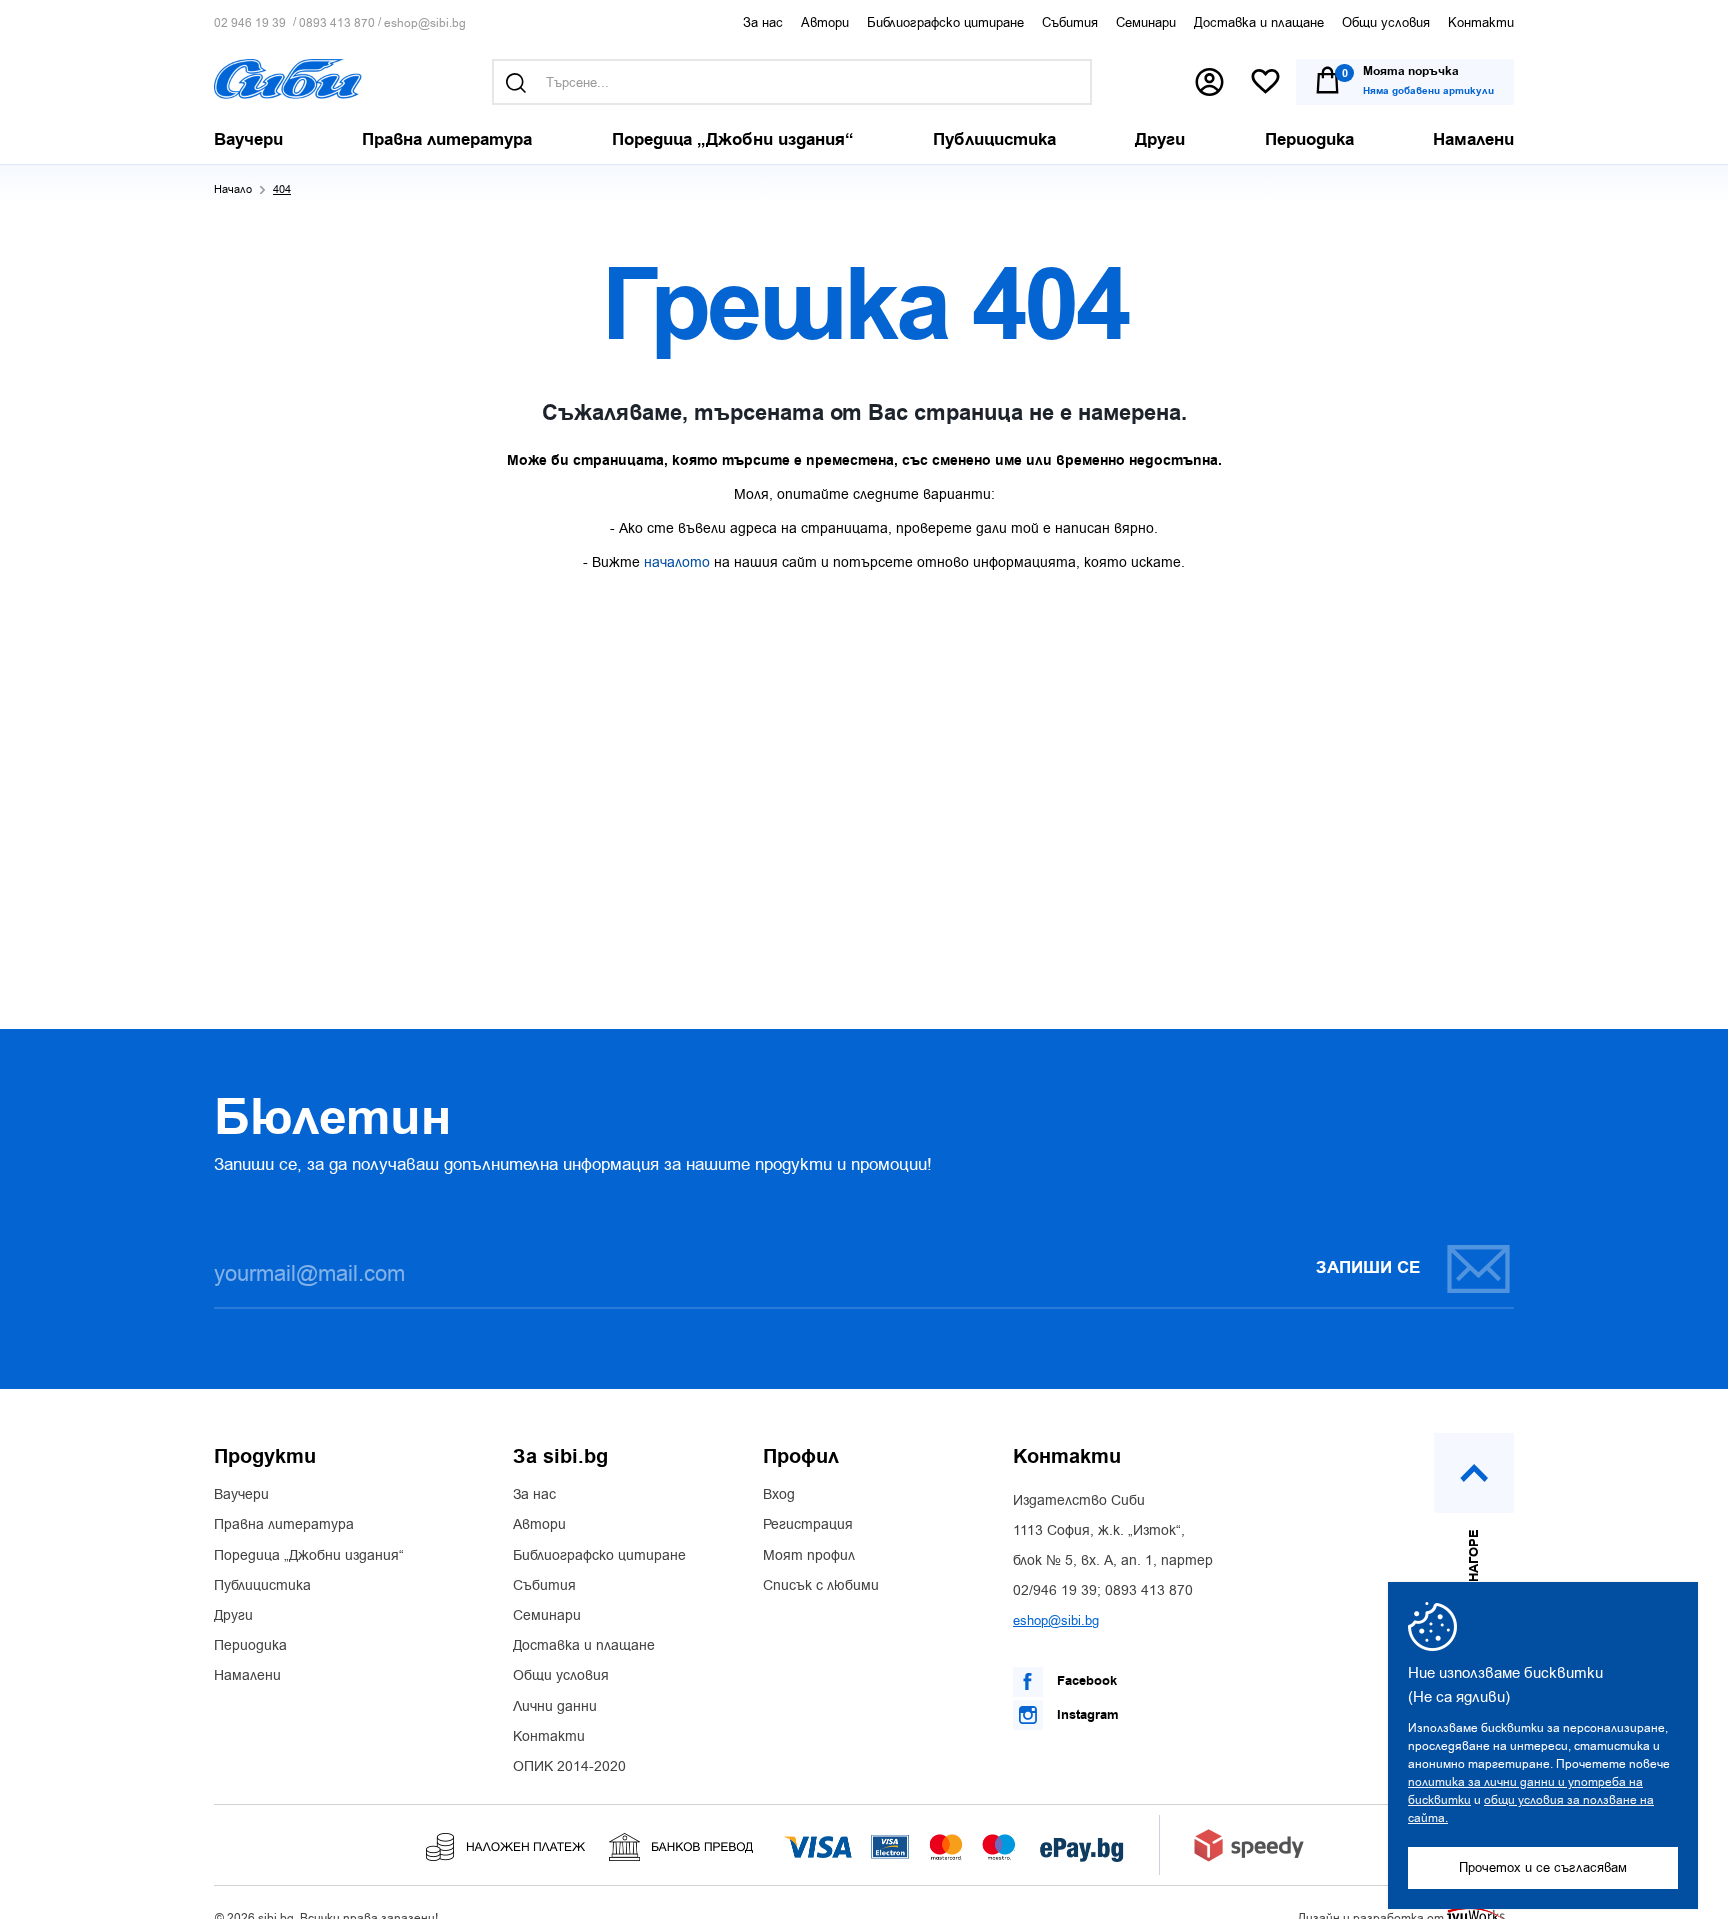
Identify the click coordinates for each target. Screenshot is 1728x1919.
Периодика (250, 1646)
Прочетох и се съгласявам (1543, 1867)
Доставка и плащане (1259, 22)
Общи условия (1386, 22)
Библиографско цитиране (945, 22)
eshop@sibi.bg (425, 23)
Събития (1070, 22)
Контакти (1481, 22)
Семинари (1146, 22)
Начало (233, 189)
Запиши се (1368, 1268)
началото (677, 562)
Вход (779, 1495)
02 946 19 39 (250, 23)
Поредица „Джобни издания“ (309, 1556)
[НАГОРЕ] (1474, 1473)
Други (233, 1616)
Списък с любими (821, 1586)
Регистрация (808, 1525)
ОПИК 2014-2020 (569, 1767)
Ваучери (241, 1495)
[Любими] (1265, 82)
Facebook (1085, 1681)
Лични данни (555, 1707)
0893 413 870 (337, 23)
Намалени (247, 1676)
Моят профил (809, 1556)
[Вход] (1209, 82)
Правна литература (284, 1525)
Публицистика (262, 1586)
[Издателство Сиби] (288, 79)
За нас (763, 22)
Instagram (1086, 1715)
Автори (825, 22)
